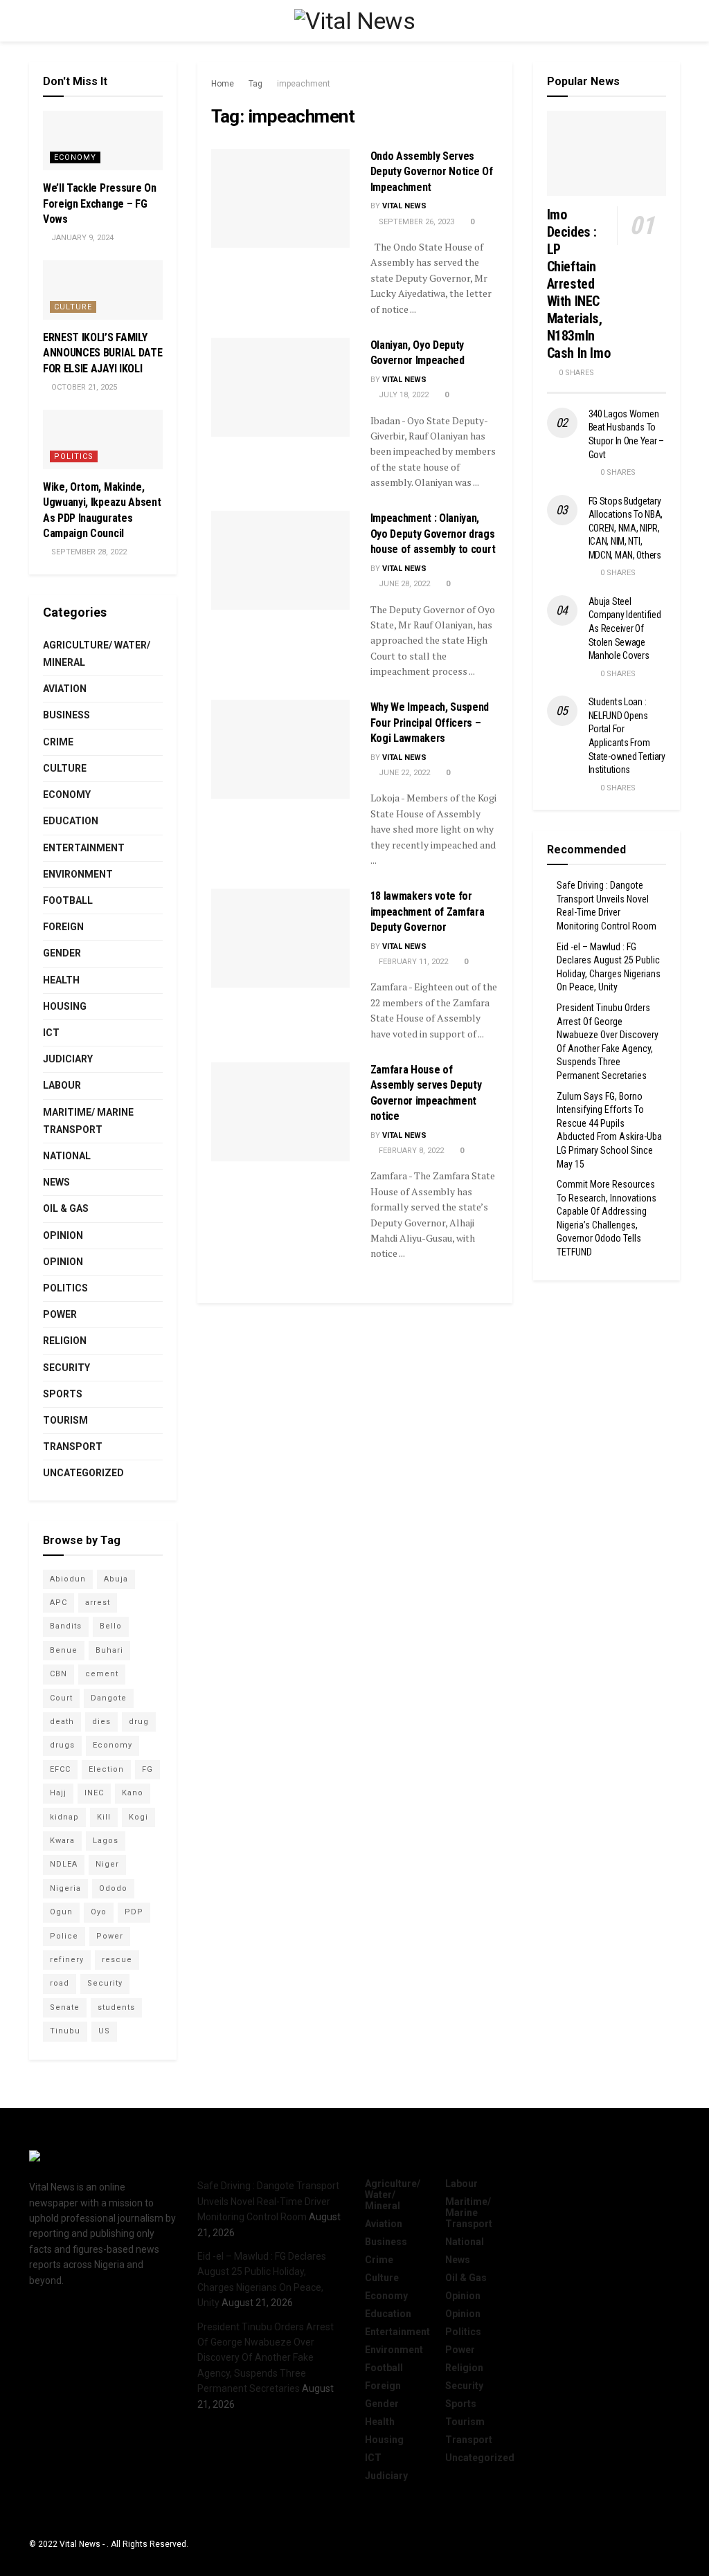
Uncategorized (83, 1473)
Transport (73, 1446)
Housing (65, 1006)
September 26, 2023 (415, 222)
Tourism (65, 1420)
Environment (78, 874)
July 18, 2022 (403, 395)
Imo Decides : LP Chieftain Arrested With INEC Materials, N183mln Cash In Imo (579, 284)
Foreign (63, 927)
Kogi (138, 1817)
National (67, 1156)
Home (223, 84)
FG (147, 1769)
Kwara (62, 1841)
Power (60, 1314)
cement (102, 1674)
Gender (62, 953)
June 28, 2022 (403, 584)
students (116, 2007)
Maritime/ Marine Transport (88, 1121)
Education (71, 821)
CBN (59, 1674)
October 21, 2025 (83, 387)
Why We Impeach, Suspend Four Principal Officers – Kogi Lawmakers (430, 723)
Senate (65, 2007)
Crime (58, 742)
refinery (67, 1960)
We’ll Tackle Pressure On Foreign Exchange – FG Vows (99, 203)
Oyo (99, 1912)
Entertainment (84, 848)
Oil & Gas (66, 1208)
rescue (117, 1960)
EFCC (60, 1769)
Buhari (109, 1650)
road (60, 1983)
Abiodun (68, 1579)
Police (64, 1936)
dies (101, 1722)
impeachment (304, 84)
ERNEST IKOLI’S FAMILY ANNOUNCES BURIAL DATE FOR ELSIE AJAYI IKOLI (102, 353)
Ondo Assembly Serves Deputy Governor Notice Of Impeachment (432, 172)
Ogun (61, 1912)
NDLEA (64, 1864)
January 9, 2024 (81, 238)
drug (139, 1722)
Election (106, 1769)
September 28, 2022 (88, 552)
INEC (94, 1793)
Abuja (116, 1579)
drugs (62, 1745)
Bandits (66, 1626)
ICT (51, 1033)
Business (66, 715)
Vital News (404, 206)
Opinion (63, 1235)
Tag (255, 84)
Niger (107, 1864)
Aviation (65, 689)
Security (66, 1368)
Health (61, 980)
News (56, 1182)
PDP (134, 1912)
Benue (64, 1650)
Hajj (58, 1793)
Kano (133, 1793)
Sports (63, 1394)
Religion (65, 1341)
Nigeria (65, 1888)
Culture (73, 307)
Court (61, 1698)
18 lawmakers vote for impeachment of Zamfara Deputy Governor (428, 911)
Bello (111, 1626)
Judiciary (68, 1059)
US (104, 2031)
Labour (62, 1085)
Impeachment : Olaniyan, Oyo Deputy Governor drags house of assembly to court (433, 534)
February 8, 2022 (410, 1151)
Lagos (106, 1841)
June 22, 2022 (403, 773)
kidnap (64, 1817)
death (62, 1722)
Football (68, 900)
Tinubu (65, 2031)
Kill (104, 1817)
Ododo (113, 1888)
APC (59, 1603)
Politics (74, 456)
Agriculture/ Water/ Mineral (97, 654)
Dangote (109, 1698)
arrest (98, 1603)
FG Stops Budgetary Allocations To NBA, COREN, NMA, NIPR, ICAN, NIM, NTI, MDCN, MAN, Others (626, 528)
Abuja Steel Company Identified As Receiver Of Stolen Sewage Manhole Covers (625, 628)
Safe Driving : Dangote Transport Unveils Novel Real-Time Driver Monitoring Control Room (268, 2201)
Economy (75, 157)
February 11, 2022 (412, 962)
